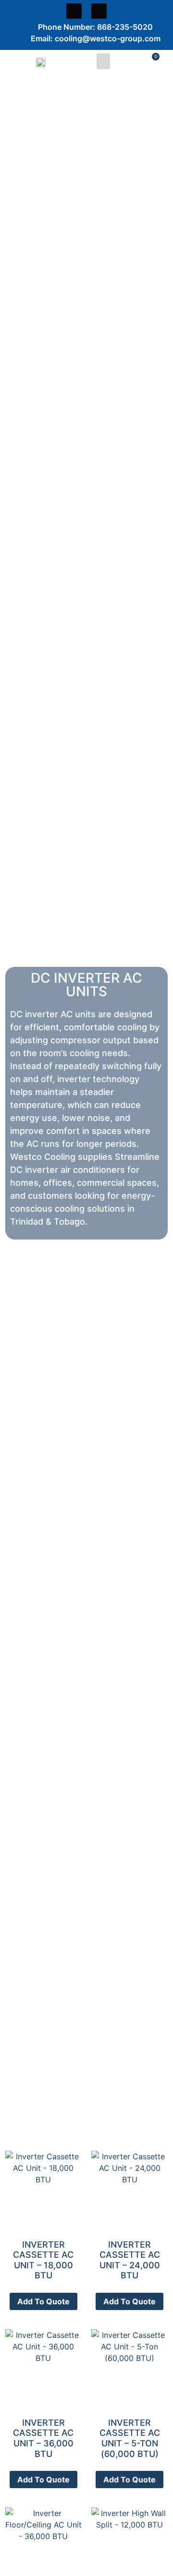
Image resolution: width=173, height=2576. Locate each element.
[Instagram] (99, 11)
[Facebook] (74, 11)
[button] (103, 61)
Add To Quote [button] (43, 2301)
